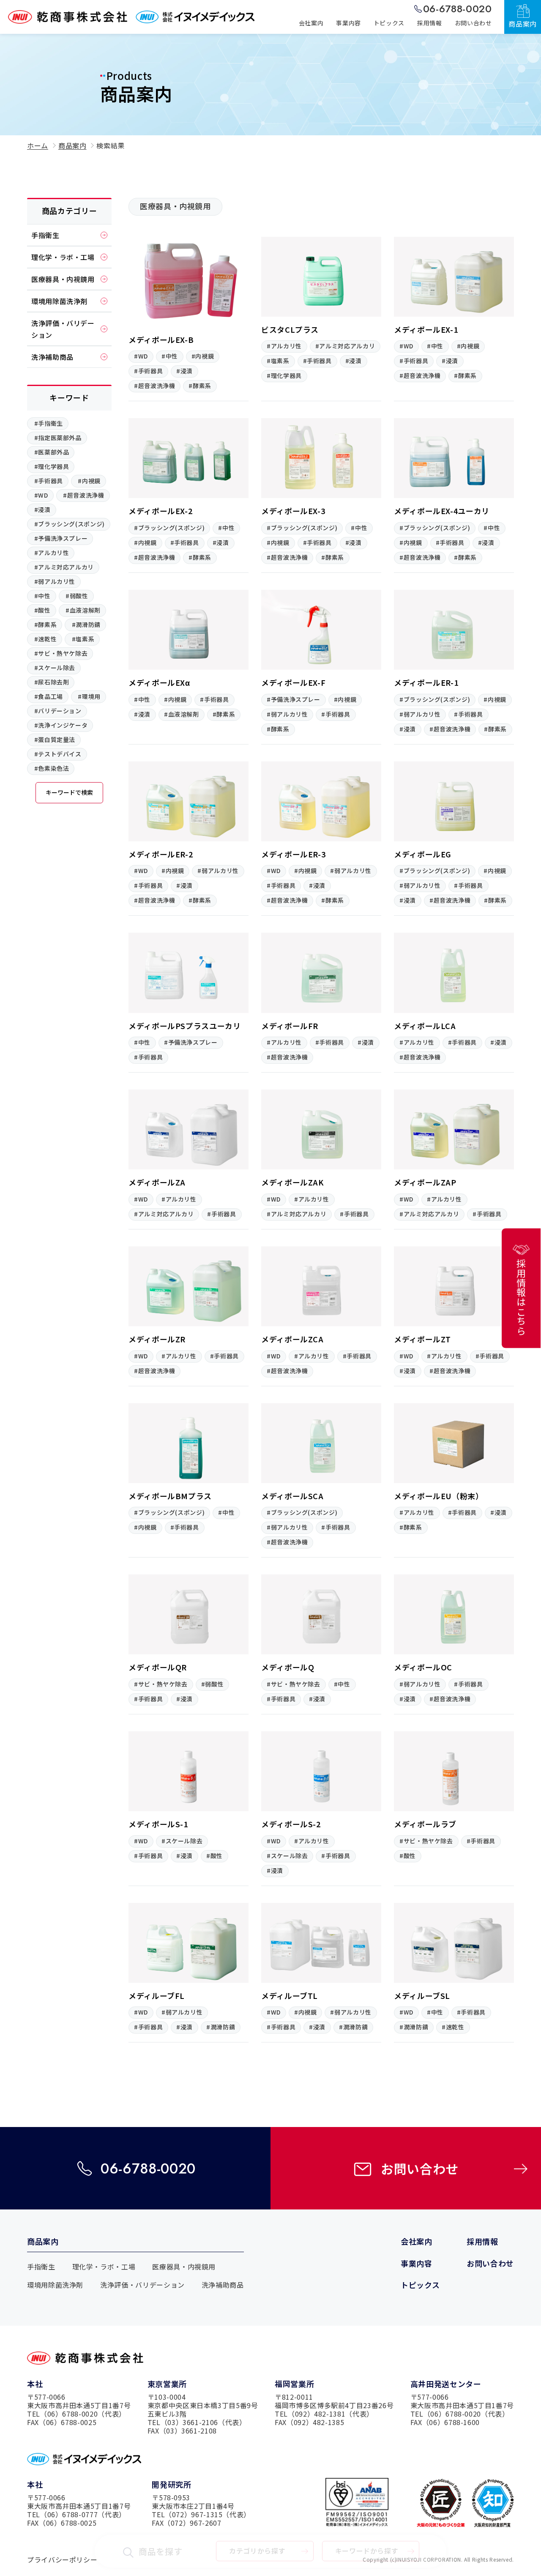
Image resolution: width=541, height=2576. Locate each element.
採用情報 (482, 2241)
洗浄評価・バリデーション (142, 2285)
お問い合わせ (420, 2168)
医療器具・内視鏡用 (184, 2267)
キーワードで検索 (69, 792)
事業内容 (417, 2263)
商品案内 (72, 145)
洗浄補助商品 (223, 2285)
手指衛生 (41, 2267)
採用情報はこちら (521, 1297)
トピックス (420, 2285)
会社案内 (417, 2241)
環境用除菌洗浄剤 (55, 2285)
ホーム (38, 145)
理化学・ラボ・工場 (104, 2267)
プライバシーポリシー (62, 2560)
